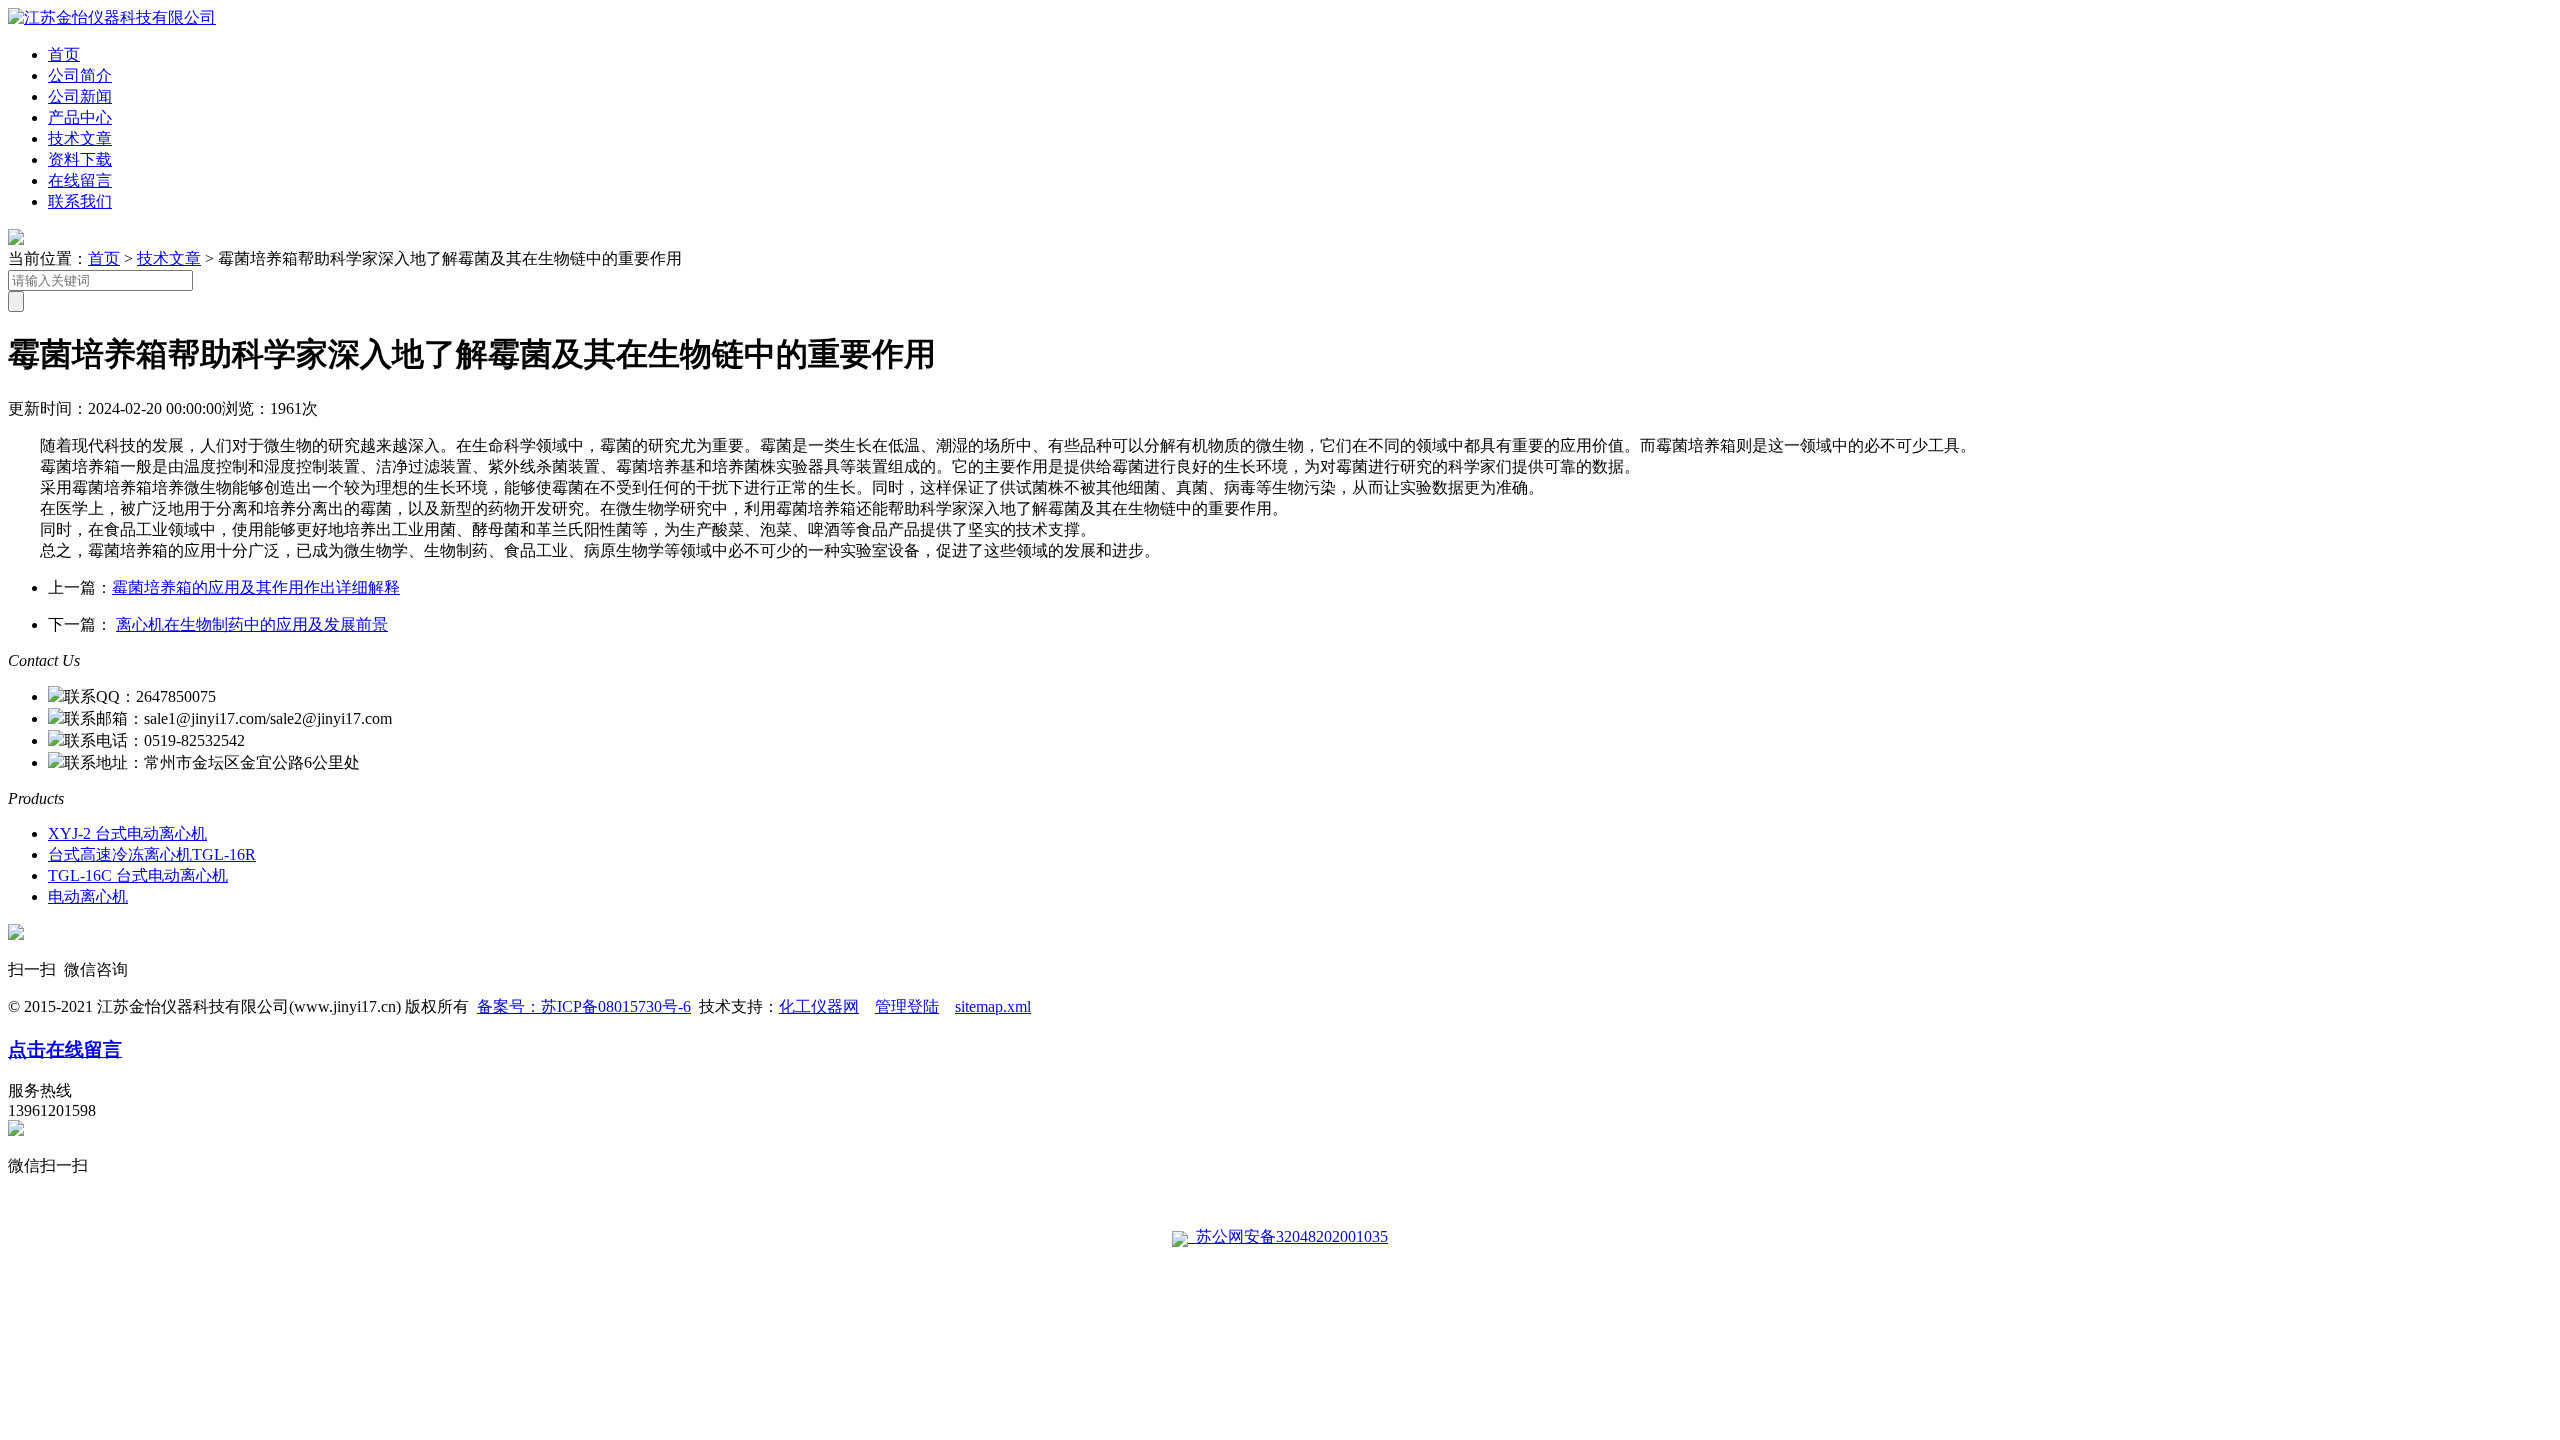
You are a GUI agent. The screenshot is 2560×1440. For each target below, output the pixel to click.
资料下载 (80, 159)
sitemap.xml (993, 1006)
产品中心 (80, 117)
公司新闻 (80, 96)
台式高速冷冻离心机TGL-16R (152, 854)
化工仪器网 (819, 1006)
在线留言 (80, 180)
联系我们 (80, 201)
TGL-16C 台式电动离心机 (138, 875)
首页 (64, 54)
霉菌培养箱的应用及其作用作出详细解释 (256, 587)
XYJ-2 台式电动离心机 (127, 833)
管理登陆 (907, 1006)
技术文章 (80, 138)
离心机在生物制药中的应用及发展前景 (252, 624)
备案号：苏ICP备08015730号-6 (584, 1006)
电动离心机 (88, 896)
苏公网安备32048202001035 (1288, 1236)
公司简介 (80, 75)
